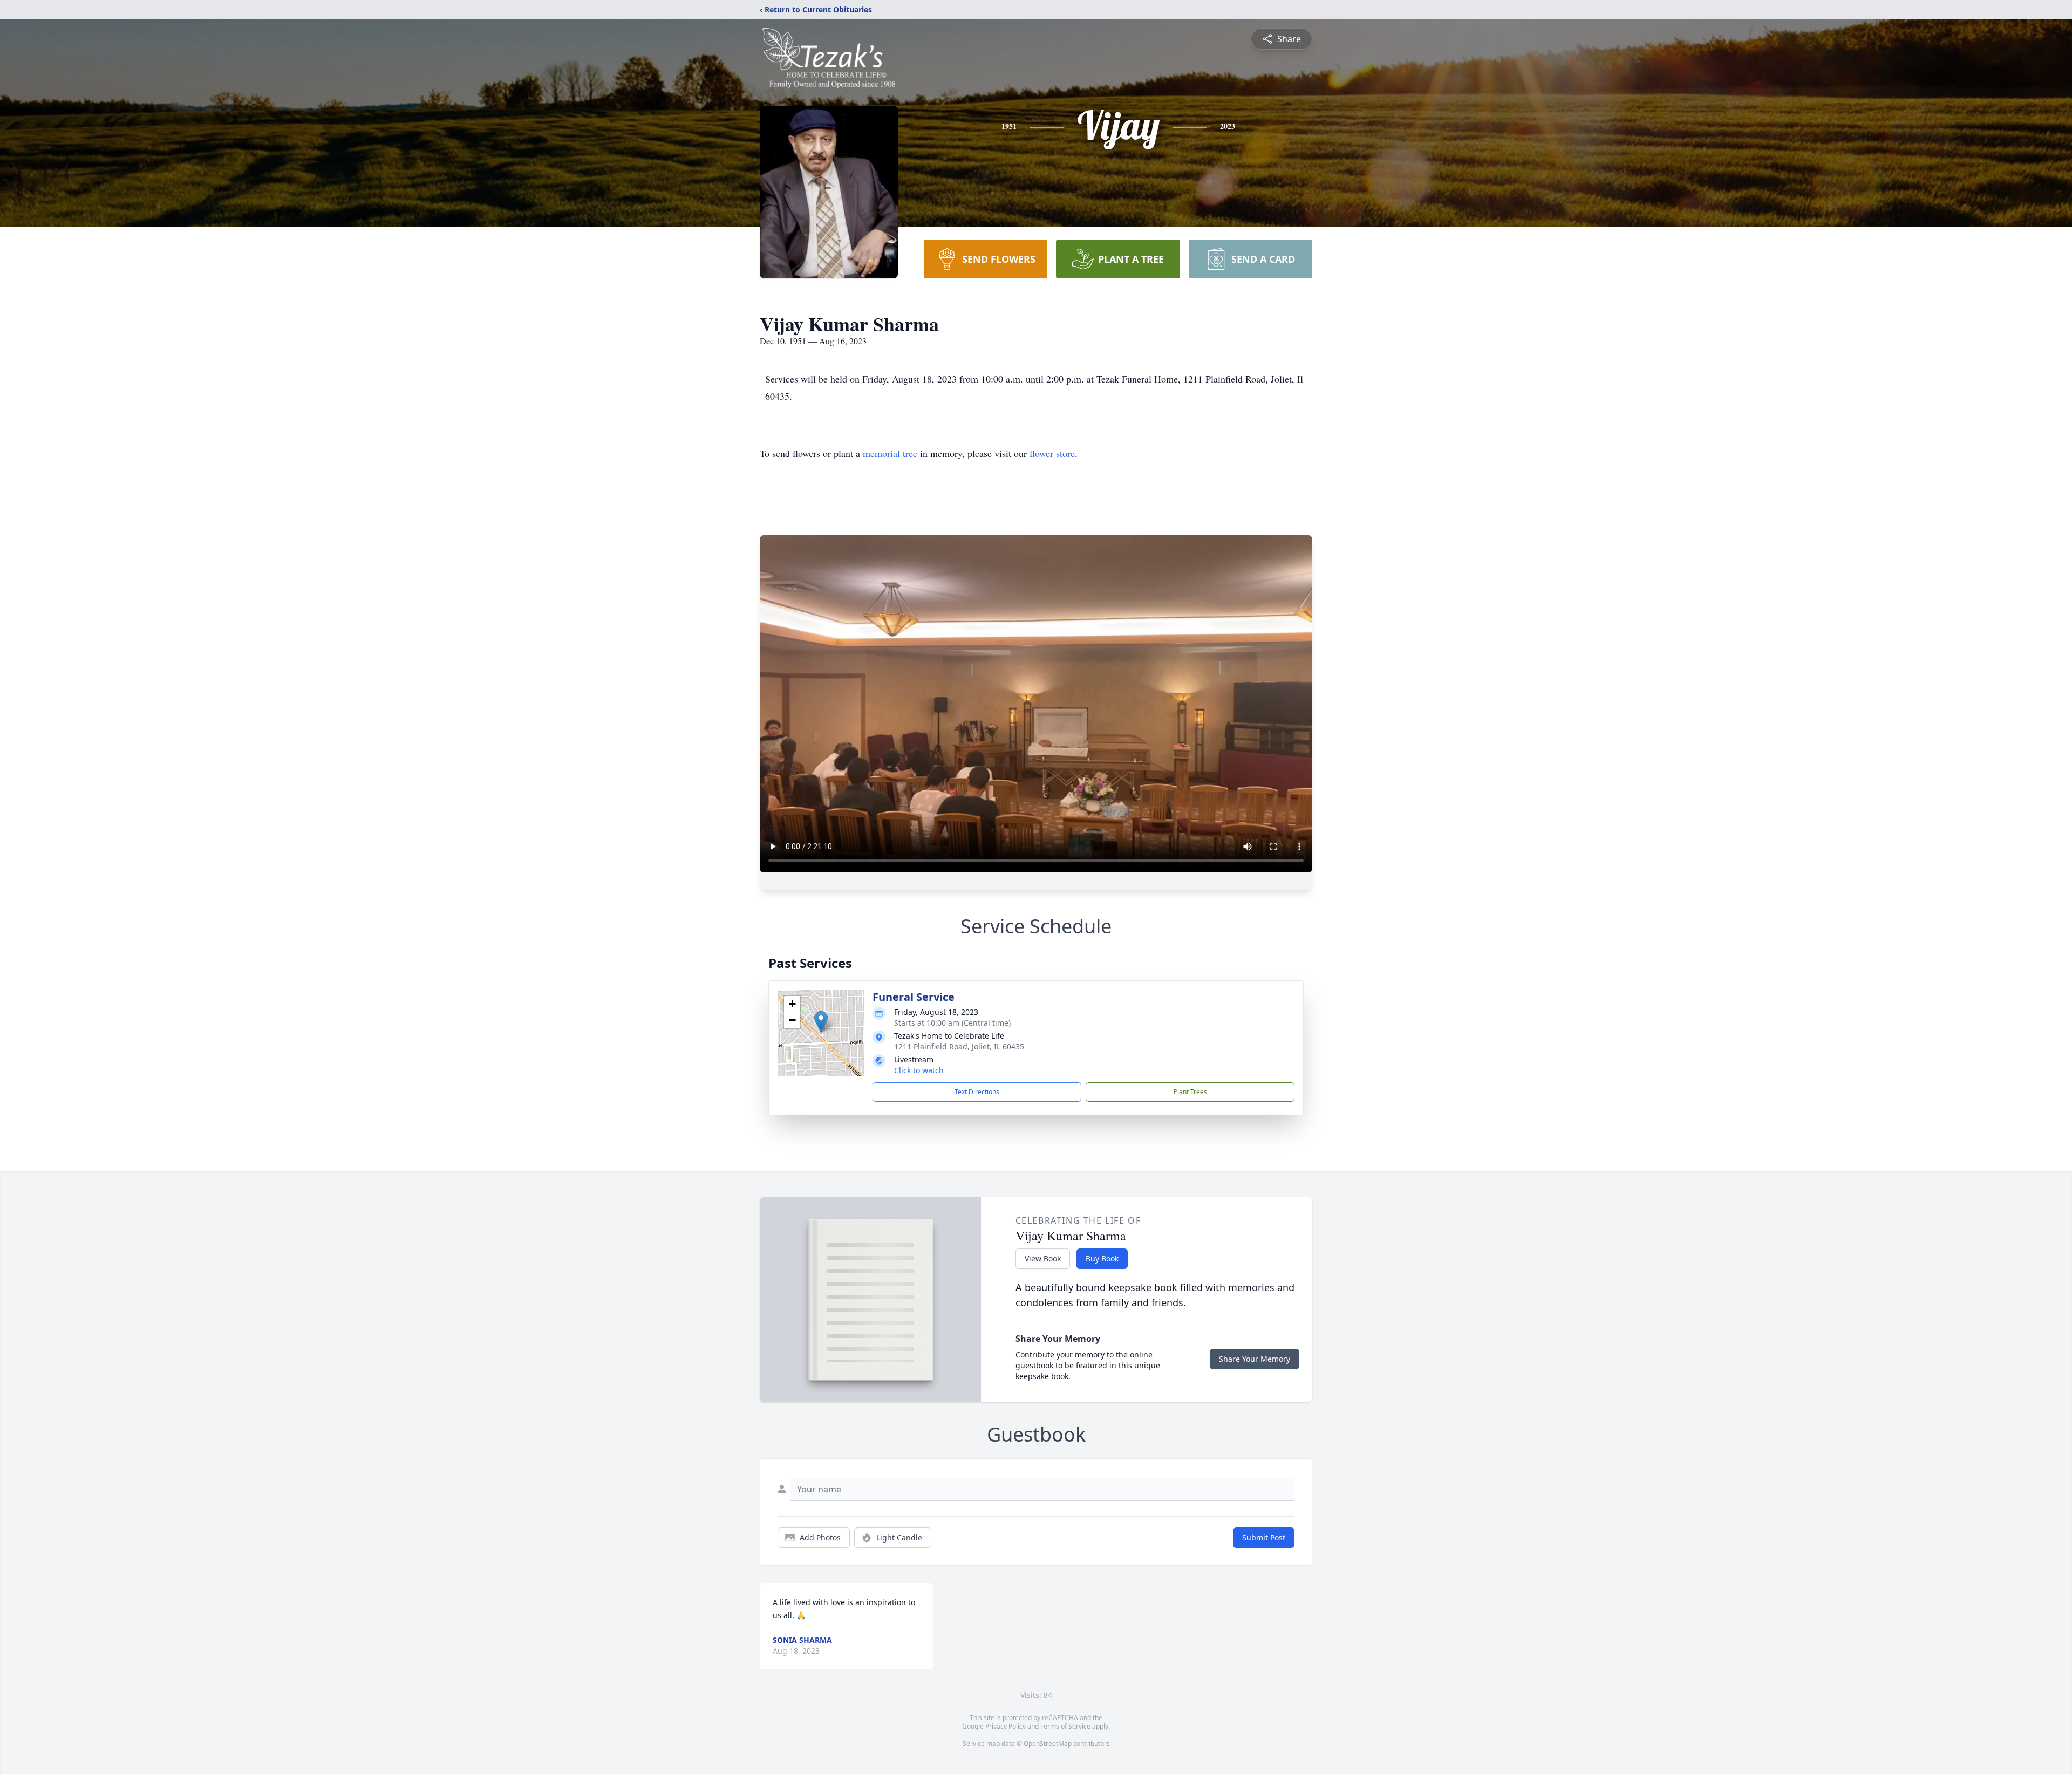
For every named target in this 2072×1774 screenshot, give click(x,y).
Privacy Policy (1006, 1726)
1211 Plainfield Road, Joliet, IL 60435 (959, 1046)
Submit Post (1264, 1537)
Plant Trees (1190, 1092)
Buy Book (1102, 1258)
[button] (821, 1022)
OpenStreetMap (1048, 1744)
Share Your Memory (1255, 1359)
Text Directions (977, 1092)
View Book (1043, 1258)
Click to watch (919, 1070)
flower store (1052, 453)
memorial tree (890, 453)
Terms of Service (1065, 1726)
